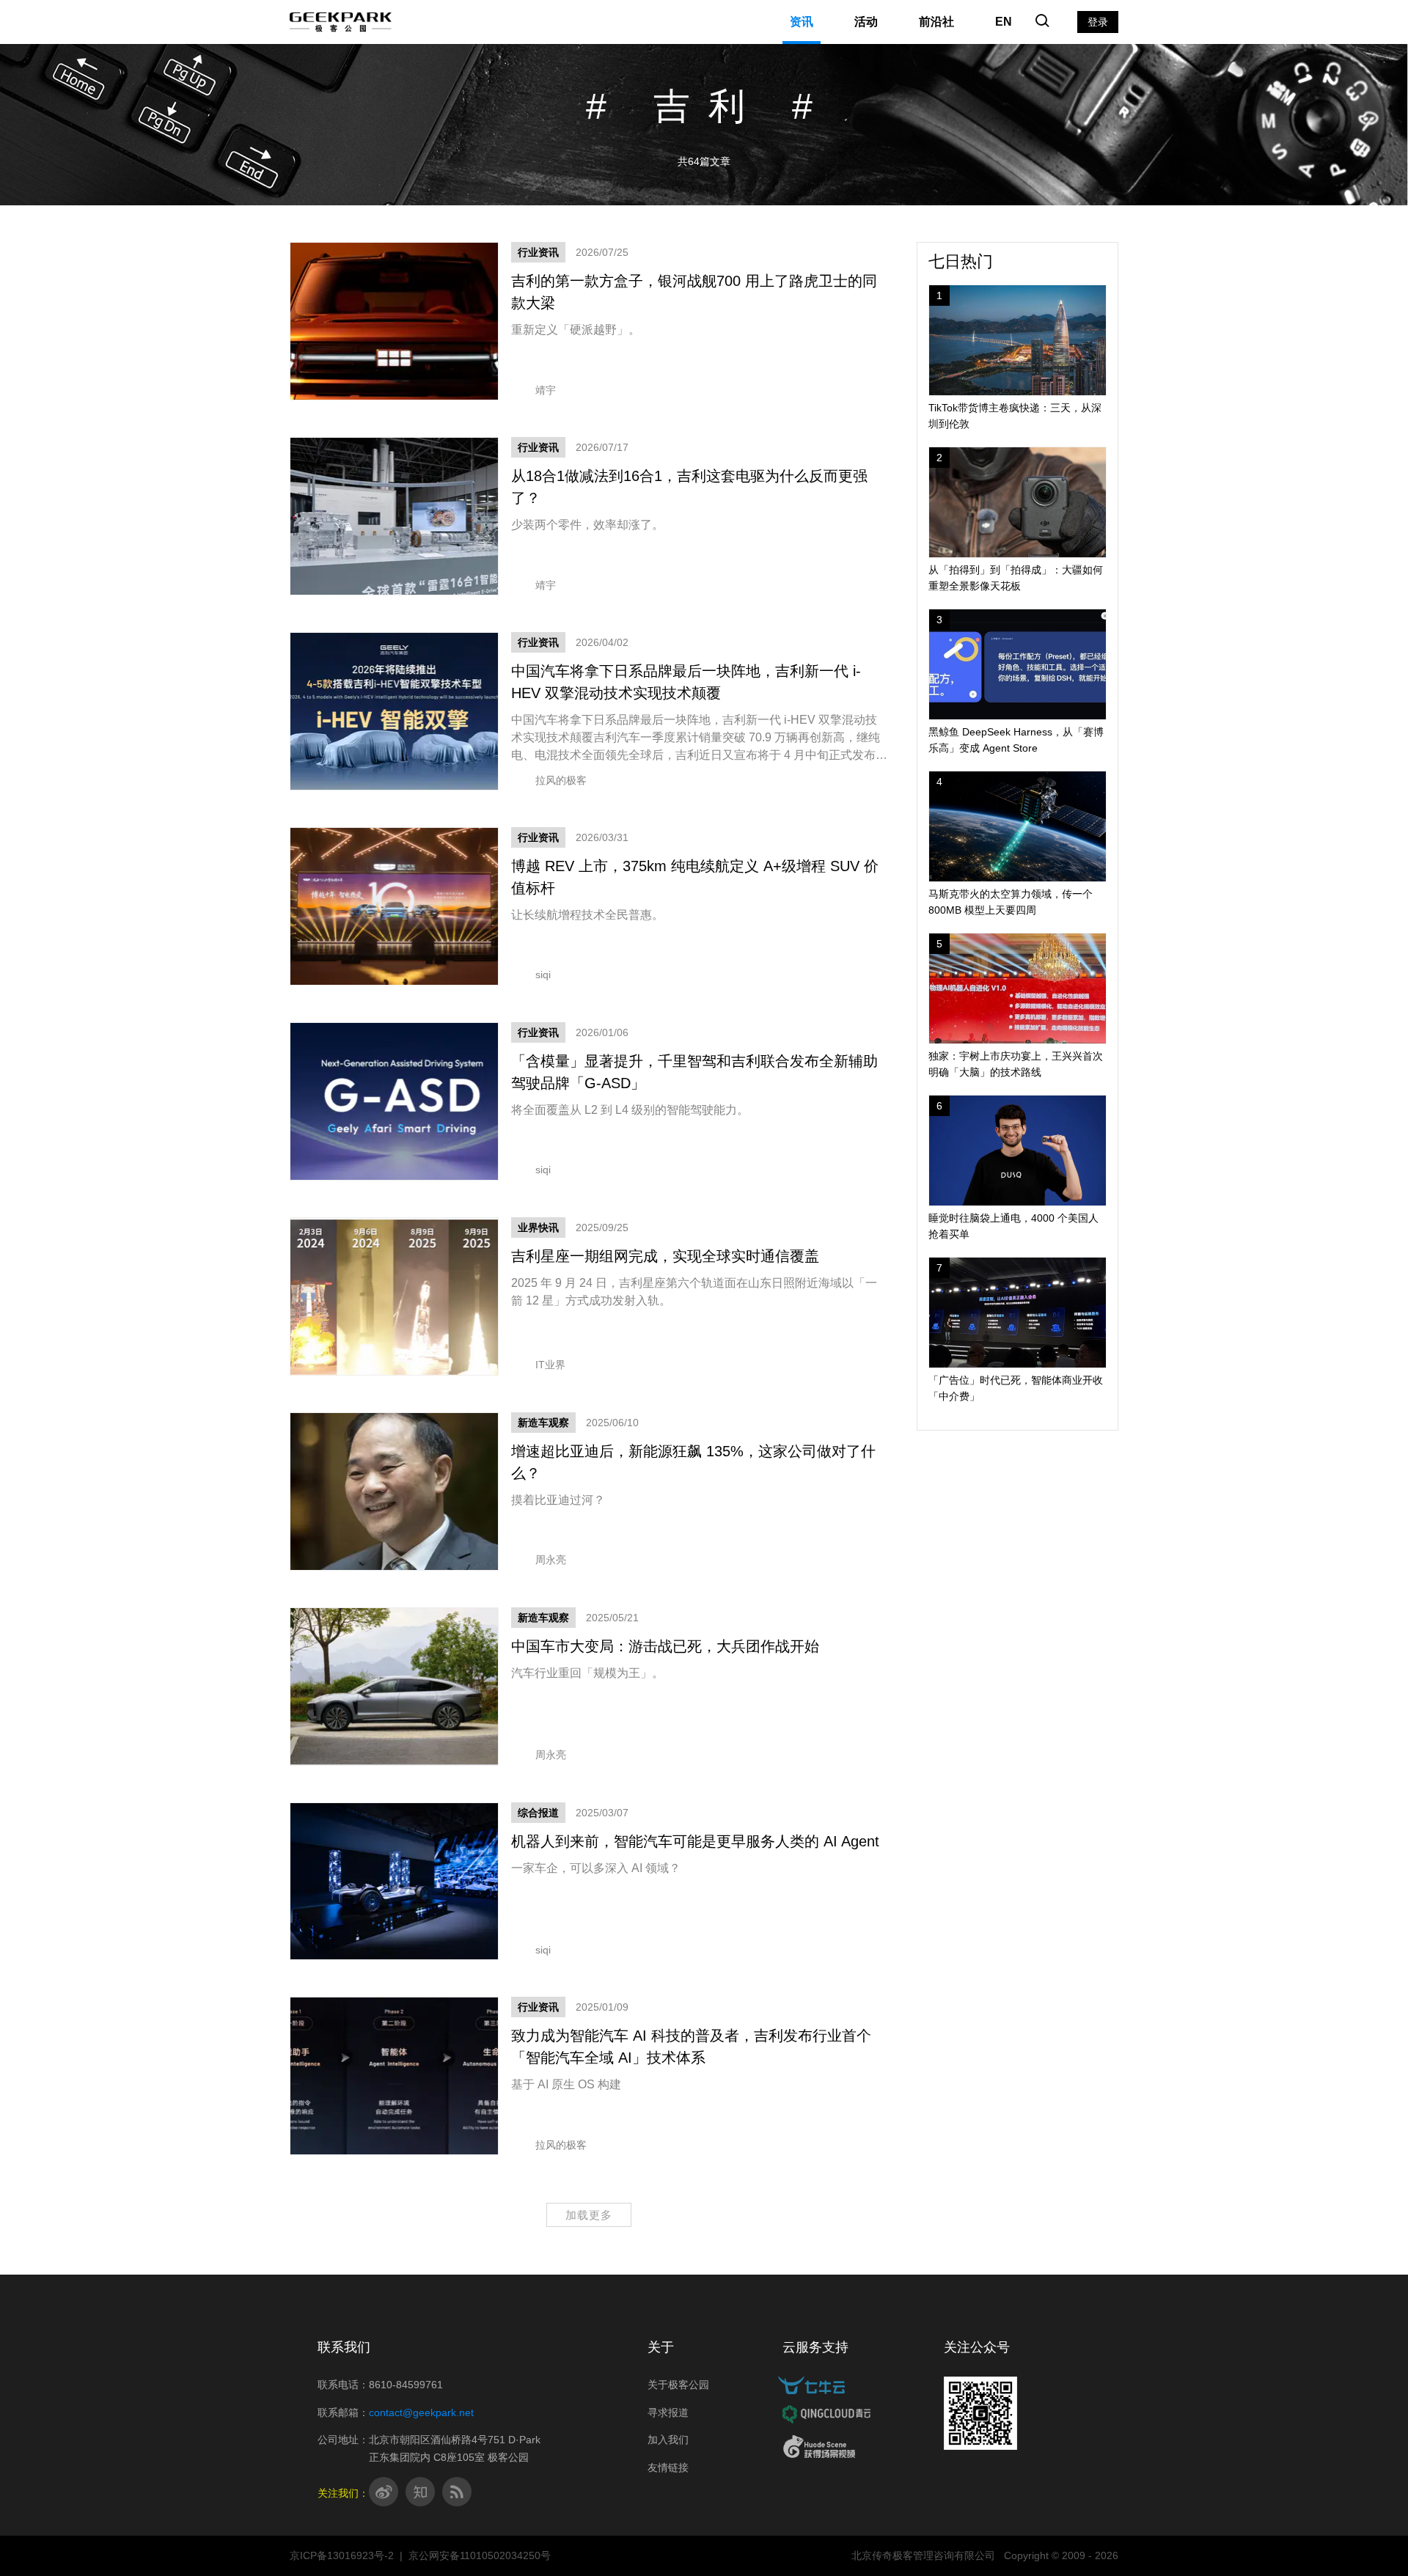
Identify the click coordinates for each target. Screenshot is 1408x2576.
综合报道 (538, 1813)
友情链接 (668, 2467)
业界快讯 (538, 1228)
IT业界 (550, 1365)
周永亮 (551, 1560)
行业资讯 (538, 252)
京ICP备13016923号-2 (342, 2555)
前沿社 (936, 22)
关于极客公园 (678, 2385)
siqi (543, 975)
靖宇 (546, 390)
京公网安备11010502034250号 (480, 2555)
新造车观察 (543, 1423)
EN (1004, 22)
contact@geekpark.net (421, 2412)
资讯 (802, 22)
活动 (866, 22)
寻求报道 (668, 2412)
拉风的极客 (561, 780)
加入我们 (668, 2440)
